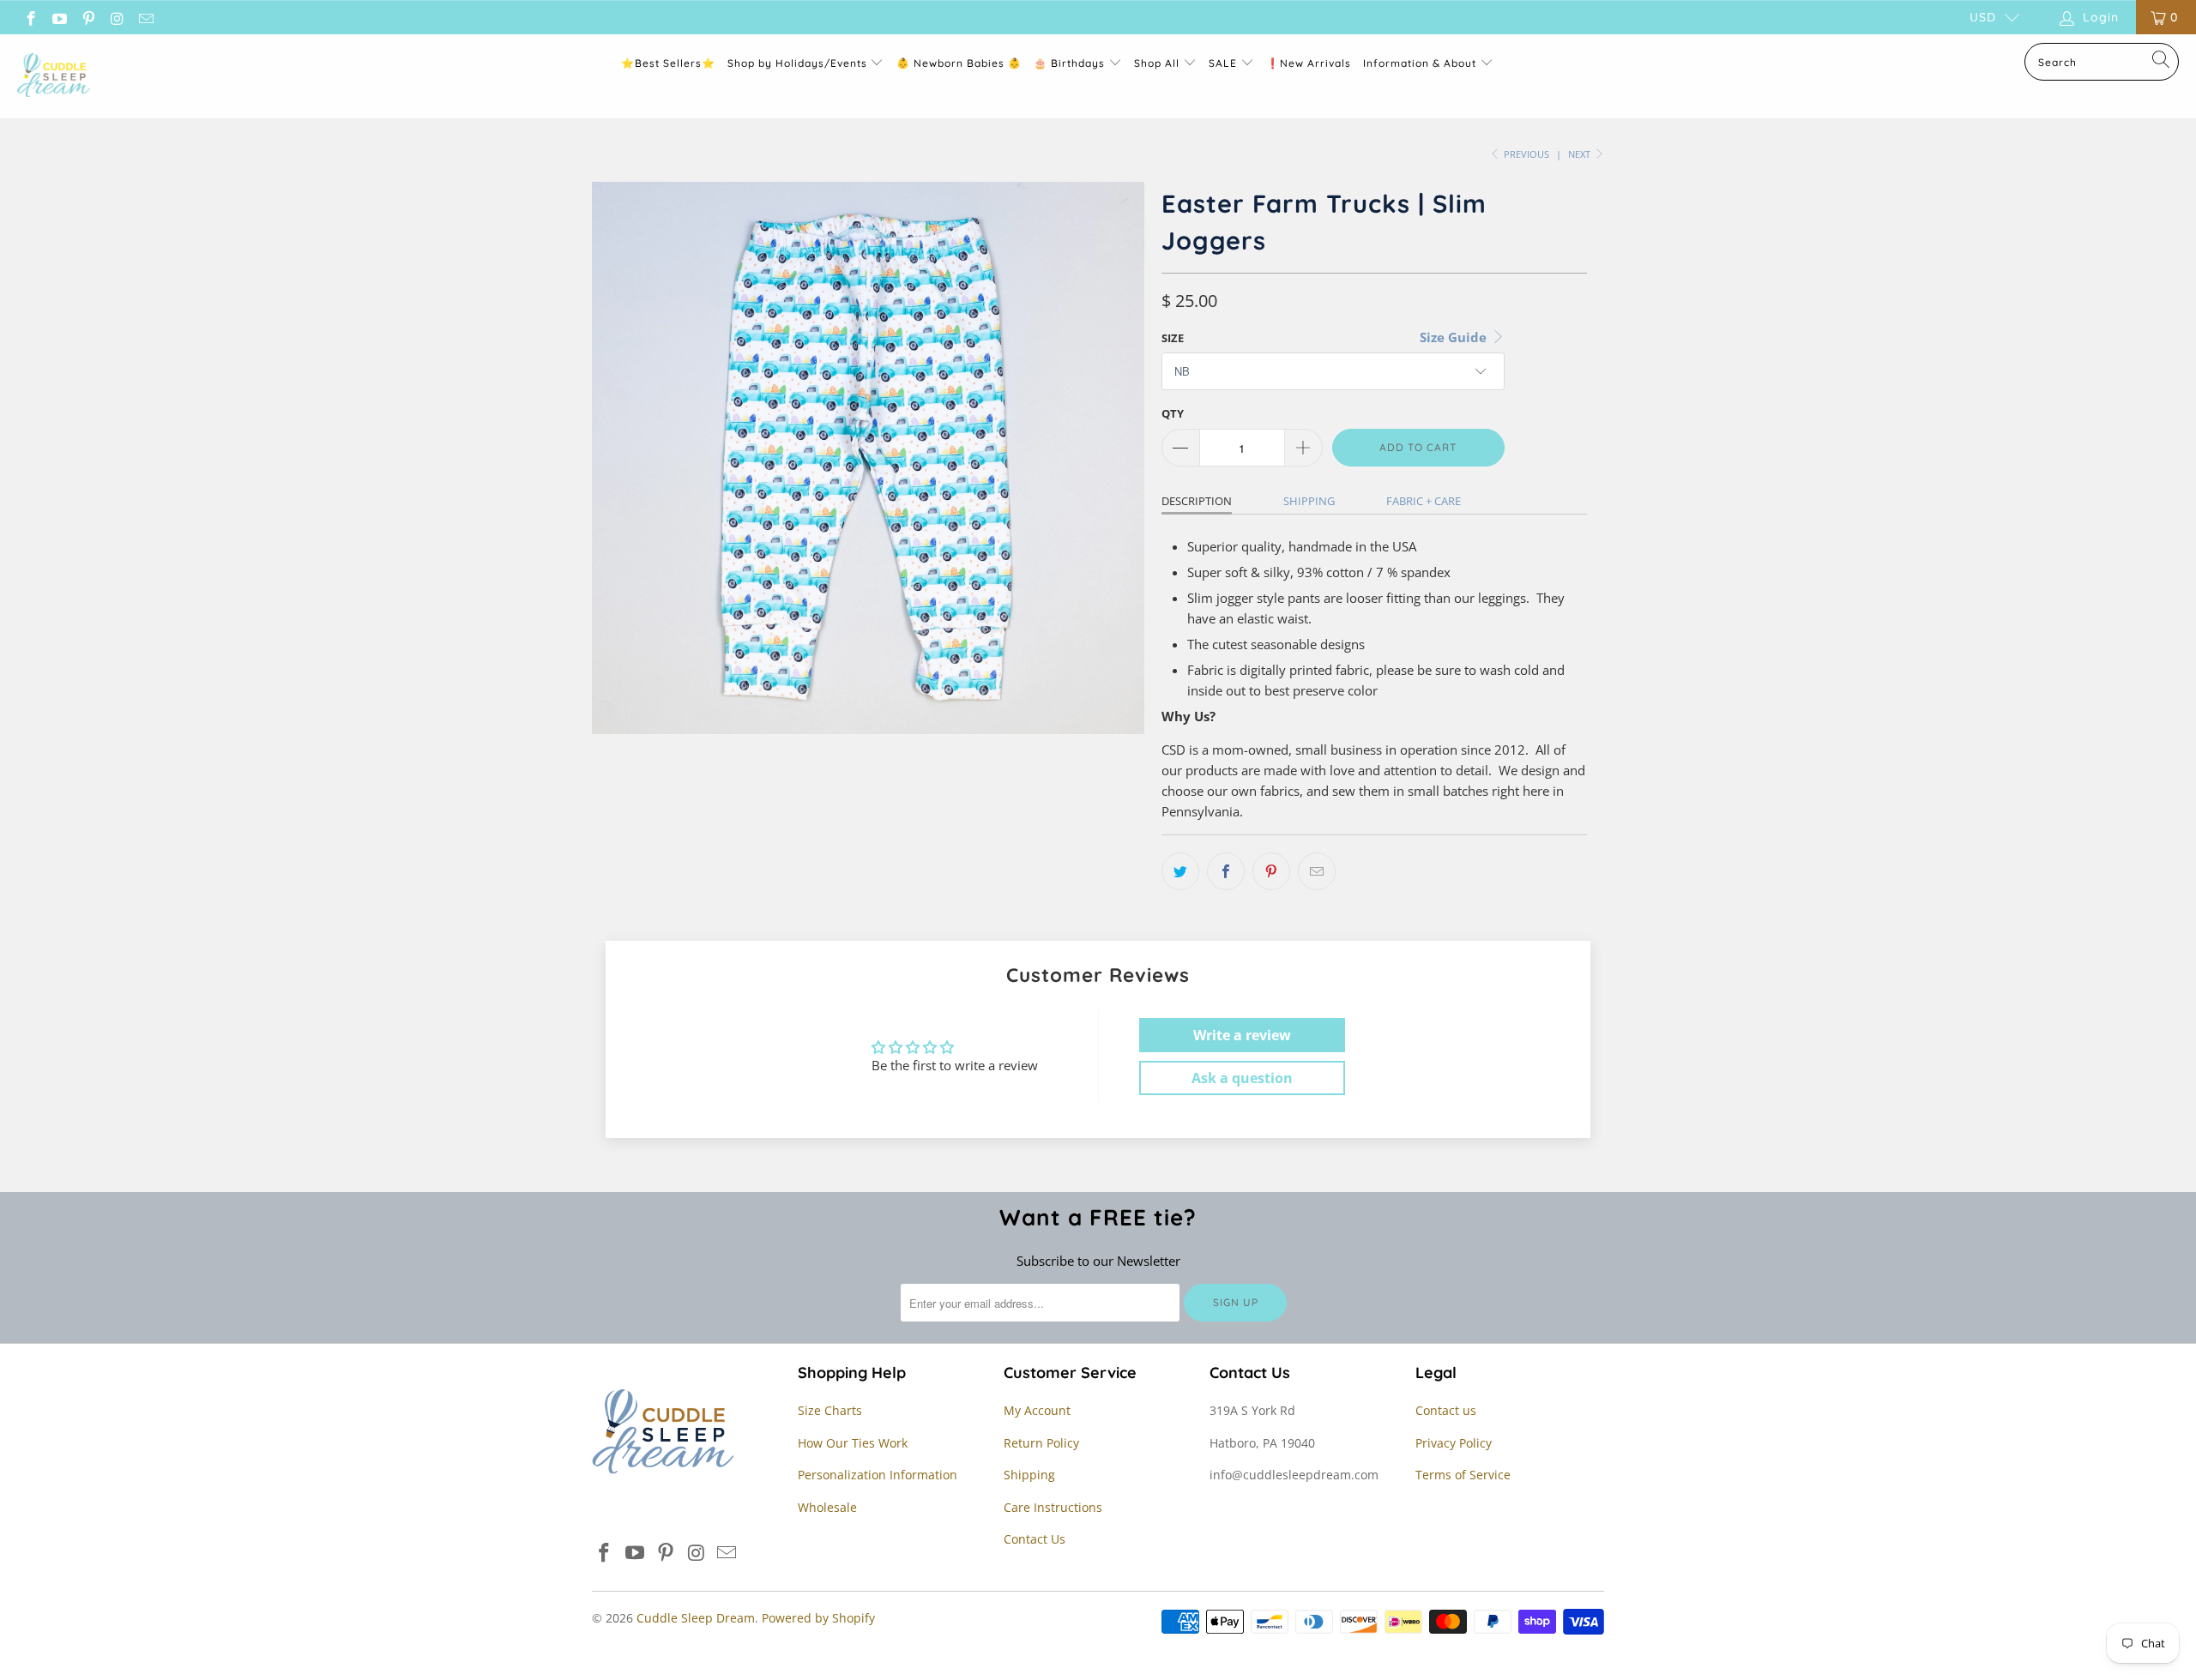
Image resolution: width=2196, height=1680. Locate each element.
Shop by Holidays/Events (797, 63)
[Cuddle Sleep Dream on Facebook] (30, 17)
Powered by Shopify (818, 1618)
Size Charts (830, 1410)
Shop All (1157, 63)
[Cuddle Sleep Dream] (54, 76)
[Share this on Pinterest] (1271, 871)
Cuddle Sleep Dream (696, 1618)
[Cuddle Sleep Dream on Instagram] (117, 17)
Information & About (1420, 63)
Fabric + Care (1424, 501)
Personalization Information (878, 1475)
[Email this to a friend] (1317, 871)
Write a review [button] (1242, 1035)
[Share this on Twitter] (1180, 871)
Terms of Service (1463, 1475)
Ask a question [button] (1242, 1078)
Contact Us (1035, 1539)
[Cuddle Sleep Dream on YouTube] (59, 17)
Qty (1173, 413)
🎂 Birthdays (1071, 63)
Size (1173, 338)
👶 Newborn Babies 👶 (959, 63)
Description (1197, 501)
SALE (1225, 63)
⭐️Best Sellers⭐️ (668, 63)
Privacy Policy (1454, 1443)
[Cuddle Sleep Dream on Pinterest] (87, 17)
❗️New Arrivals (1309, 63)
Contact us (1446, 1410)
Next (1581, 154)
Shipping (1309, 501)
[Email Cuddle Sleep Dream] (145, 17)
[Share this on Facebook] (1226, 871)
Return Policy (1041, 1443)
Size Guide (1455, 337)
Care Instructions (1053, 1507)
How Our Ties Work (853, 1443)
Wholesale (827, 1507)
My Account (1037, 1410)
